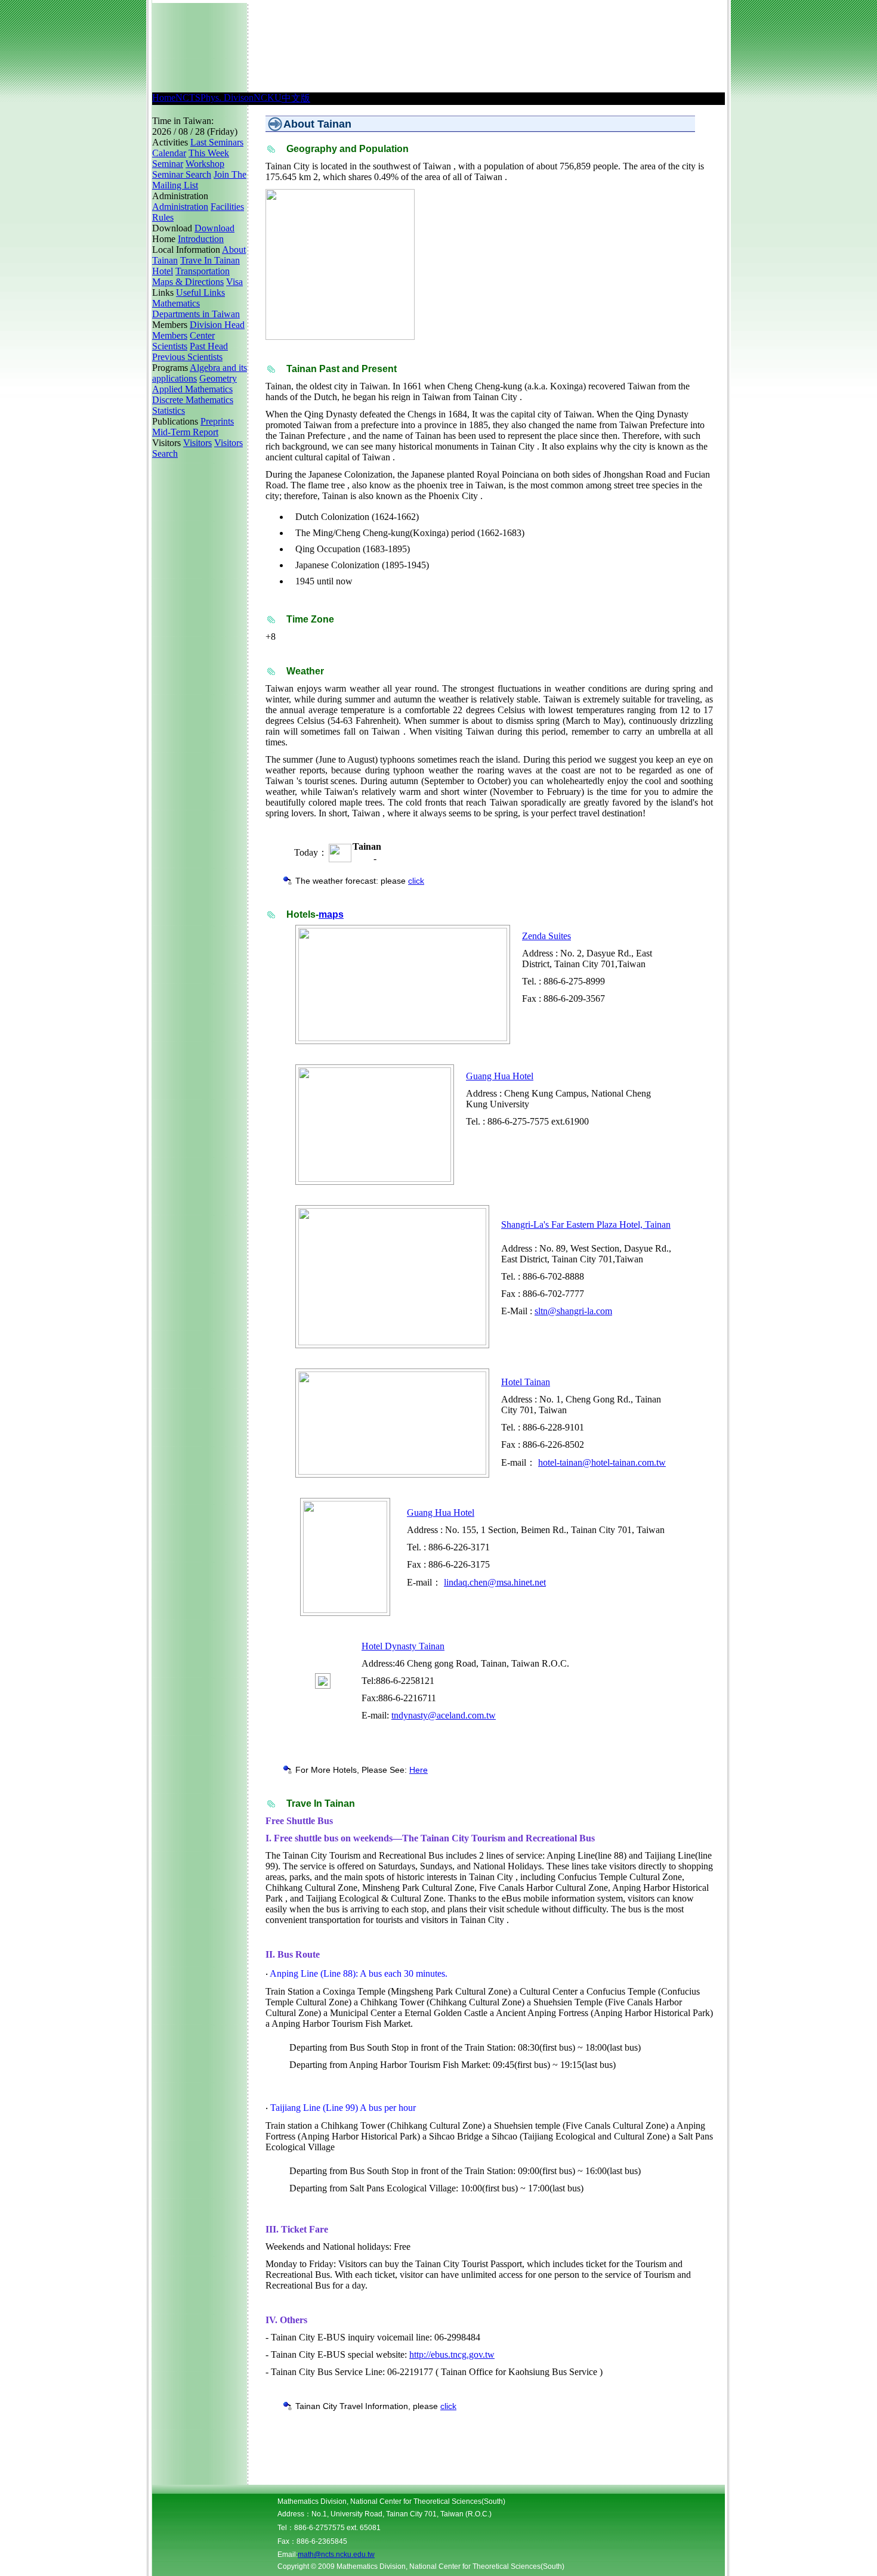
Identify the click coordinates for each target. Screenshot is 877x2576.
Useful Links (200, 292)
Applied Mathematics (192, 389)
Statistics (169, 411)
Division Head (217, 325)
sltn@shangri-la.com (573, 1311)
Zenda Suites (546, 936)
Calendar (169, 153)
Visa (234, 282)
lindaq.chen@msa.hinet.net (495, 1582)
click (416, 881)
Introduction (201, 239)
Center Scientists (183, 341)
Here (419, 1770)
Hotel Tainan (526, 1382)
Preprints (217, 421)
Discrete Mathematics (193, 400)
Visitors (197, 443)
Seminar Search (182, 174)
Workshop (205, 164)
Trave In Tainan (210, 260)
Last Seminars (217, 142)
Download (214, 228)
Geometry (218, 378)
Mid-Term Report (185, 432)
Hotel (163, 271)
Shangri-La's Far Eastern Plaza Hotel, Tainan (586, 1224)
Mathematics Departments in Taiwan (196, 309)
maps (331, 914)
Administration (180, 207)
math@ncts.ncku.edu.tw (336, 2555)
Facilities (227, 207)
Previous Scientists (187, 357)
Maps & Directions (188, 282)
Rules (163, 217)
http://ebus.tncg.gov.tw (452, 2354)
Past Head (209, 346)
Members (170, 335)
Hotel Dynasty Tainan (403, 1646)
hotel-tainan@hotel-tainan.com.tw (602, 1462)
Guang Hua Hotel (500, 1076)
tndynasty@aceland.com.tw (444, 1715)
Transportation (203, 271)
